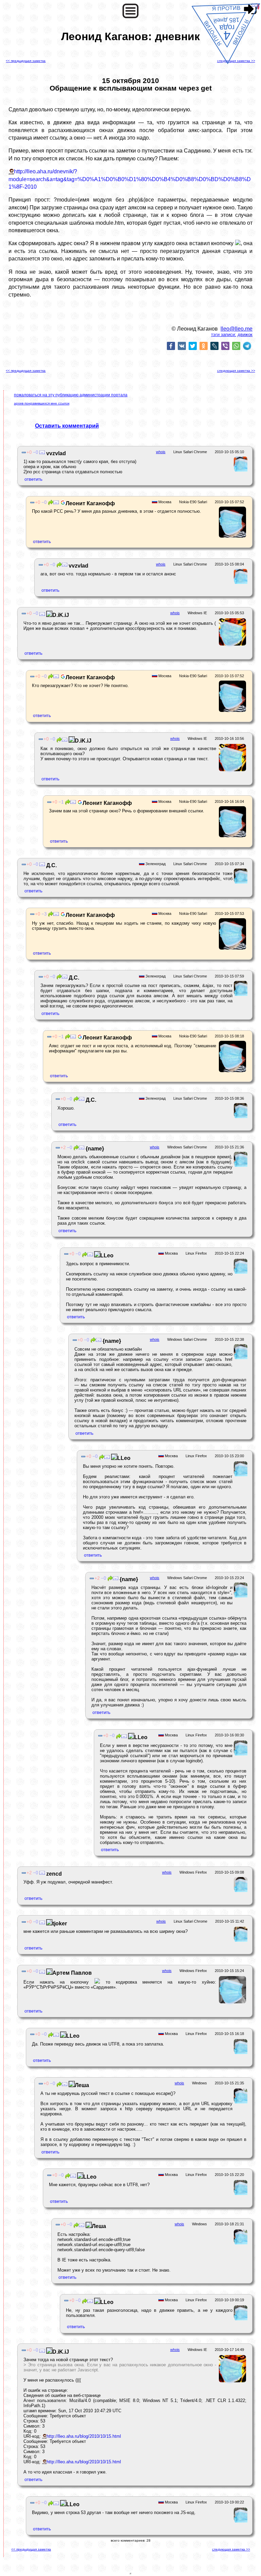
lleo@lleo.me (237, 329)
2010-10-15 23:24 (229, 1578)
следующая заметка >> (236, 61)
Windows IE (197, 613)
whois (161, 452)
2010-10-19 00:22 (229, 2502)
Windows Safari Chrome (187, 1147)
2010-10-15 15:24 (229, 1971)
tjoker (60, 1923)
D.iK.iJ (61, 615)
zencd (53, 1874)
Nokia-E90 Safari (193, 502)
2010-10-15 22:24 (229, 1253)
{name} (94, 1149)
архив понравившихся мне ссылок (42, 403)
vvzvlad (55, 453)
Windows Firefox (193, 1872)
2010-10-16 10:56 (229, 738)
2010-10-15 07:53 (229, 913)
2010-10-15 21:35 (229, 2083)
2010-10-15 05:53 (229, 613)
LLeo (107, 1255)
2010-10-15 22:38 (229, 1339)
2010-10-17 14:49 (229, 2350)
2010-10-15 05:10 (229, 452)
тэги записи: (224, 335)
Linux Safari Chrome (190, 452)
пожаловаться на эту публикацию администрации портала (71, 395)
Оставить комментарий (67, 426)
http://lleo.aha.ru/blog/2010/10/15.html (84, 2436)
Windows (199, 2083)
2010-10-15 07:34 (229, 864)
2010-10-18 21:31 (229, 2224)
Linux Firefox (196, 1253)
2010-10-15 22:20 (229, 2175)
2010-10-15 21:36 (229, 1147)
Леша (82, 2085)
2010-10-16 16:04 (229, 801)
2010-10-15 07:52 (229, 502)
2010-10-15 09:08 (229, 1872)
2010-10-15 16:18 (229, 2034)
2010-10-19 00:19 (229, 2300)
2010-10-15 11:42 (230, 1921)
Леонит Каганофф (90, 503)
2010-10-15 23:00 (229, 1456)
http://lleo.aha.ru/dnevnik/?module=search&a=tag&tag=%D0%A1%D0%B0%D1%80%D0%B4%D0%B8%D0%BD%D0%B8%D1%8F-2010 (130, 179)
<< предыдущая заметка (26, 61)
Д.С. (51, 865)
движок (245, 335)
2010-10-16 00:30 (229, 1735)
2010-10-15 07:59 (229, 976)
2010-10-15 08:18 (229, 1036)
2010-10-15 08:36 (229, 1098)
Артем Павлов (72, 1973)
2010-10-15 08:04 (229, 564)
